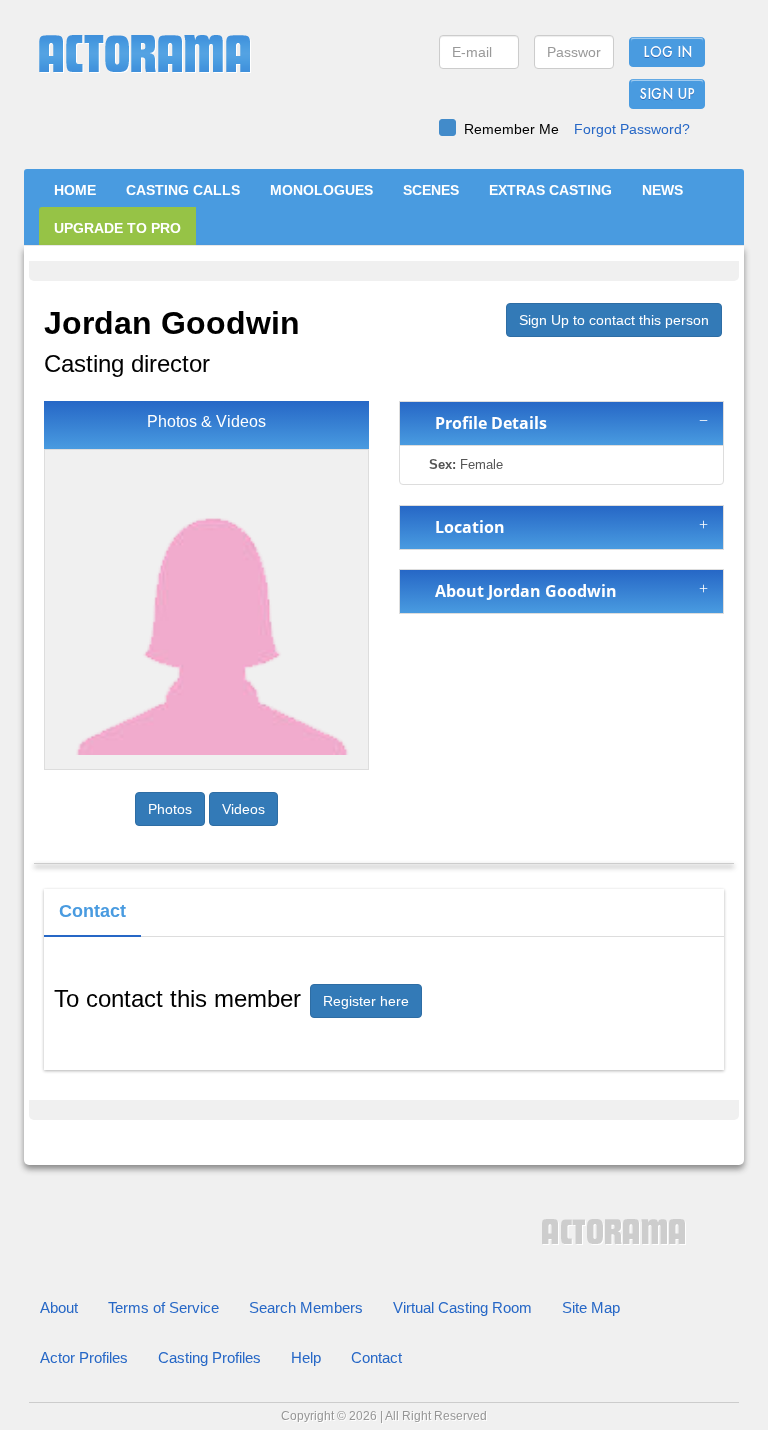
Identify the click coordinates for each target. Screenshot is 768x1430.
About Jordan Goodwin (522, 591)
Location (466, 527)
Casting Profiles (209, 1357)
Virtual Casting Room (462, 1307)
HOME (75, 190)
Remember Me (511, 129)
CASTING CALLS (183, 190)
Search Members (306, 1307)
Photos (170, 809)
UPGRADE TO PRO (117, 228)
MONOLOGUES (321, 190)
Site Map (591, 1307)
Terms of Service (163, 1307)
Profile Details (487, 423)
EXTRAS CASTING (550, 190)
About (59, 1307)
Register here (366, 1001)
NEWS (662, 190)
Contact (376, 1357)
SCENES (431, 190)
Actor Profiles (84, 1357)
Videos (243, 809)
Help (306, 1357)
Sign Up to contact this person (614, 320)
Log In (667, 53)
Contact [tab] (92, 911)
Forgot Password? (632, 129)
